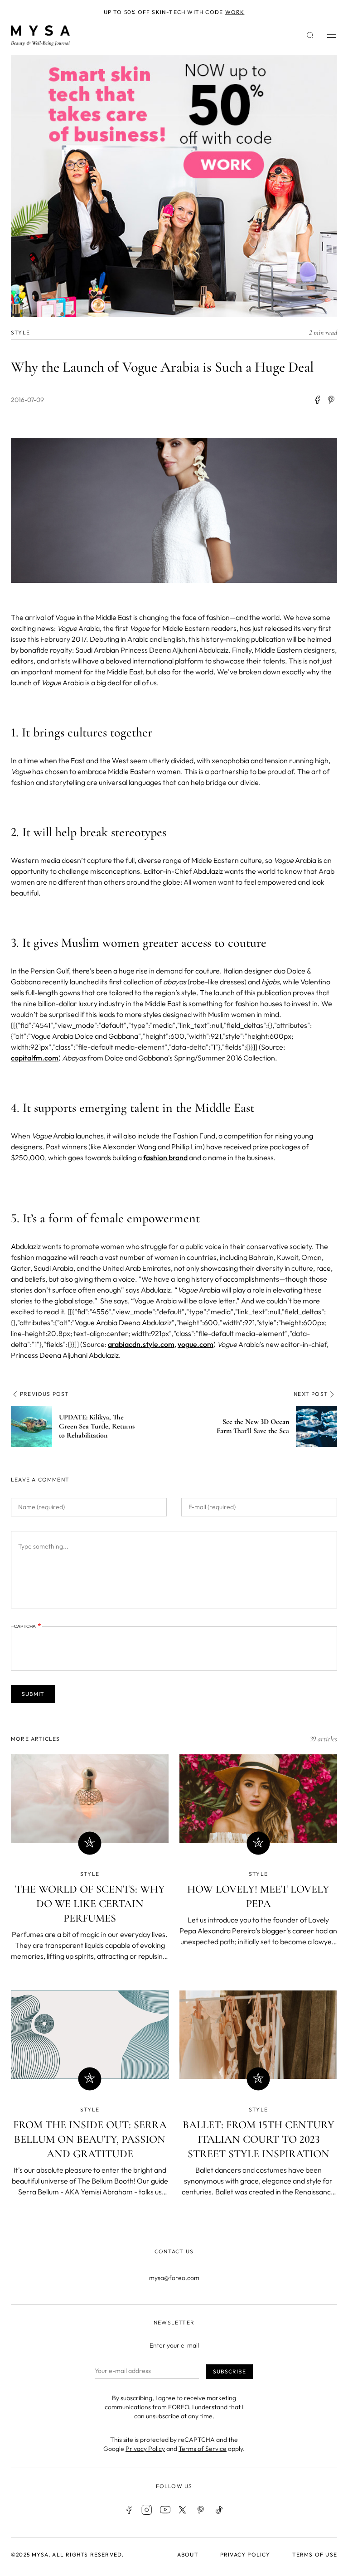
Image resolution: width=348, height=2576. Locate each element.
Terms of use (315, 2554)
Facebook (129, 2510)
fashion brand (165, 1157)
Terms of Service (203, 2449)
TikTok (219, 2510)
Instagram (147, 2510)
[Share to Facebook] (317, 400)
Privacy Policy (145, 2449)
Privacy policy (245, 2554)
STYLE (20, 332)
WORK (235, 12)
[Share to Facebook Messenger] (332, 400)
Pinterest (201, 2510)
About (188, 2554)
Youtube (165, 2510)
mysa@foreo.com (174, 2278)
